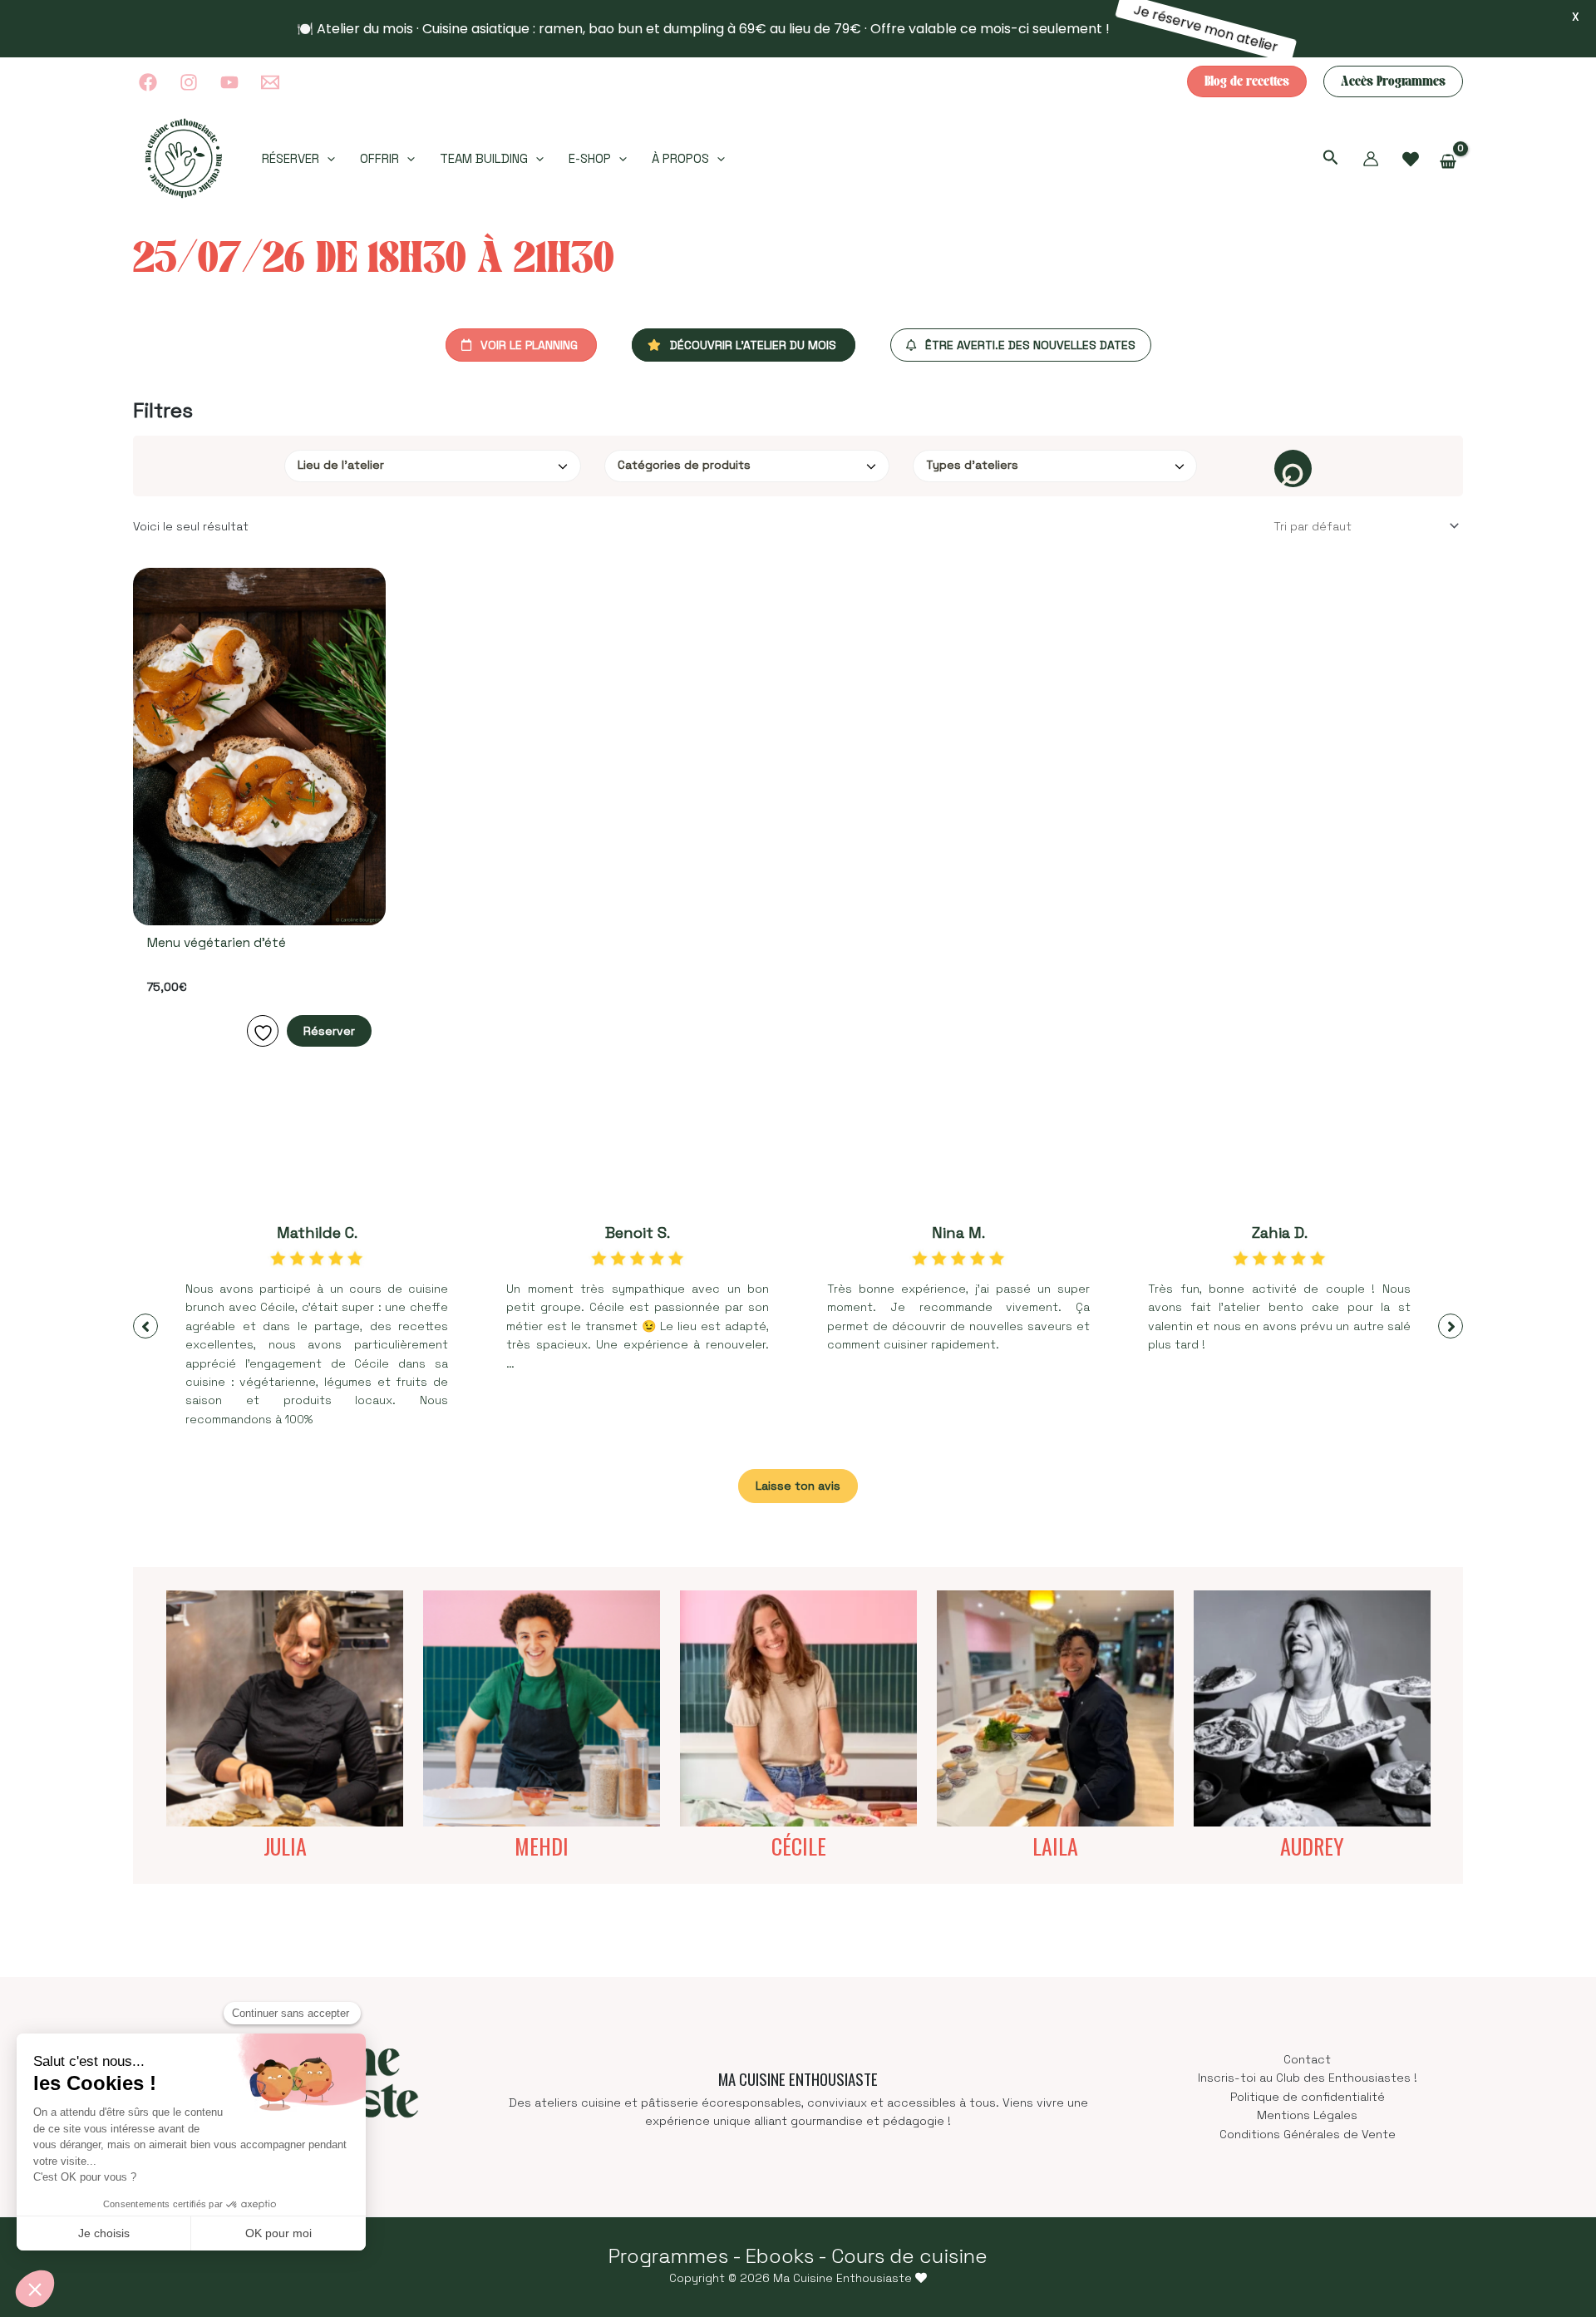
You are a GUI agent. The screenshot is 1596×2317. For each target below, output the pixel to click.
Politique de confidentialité (1308, 2097)
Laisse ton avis (798, 1486)
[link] (1411, 160)
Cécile (799, 1846)
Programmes (668, 2256)
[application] (327, 159)
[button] (1247, 81)
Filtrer (1293, 468)
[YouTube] (229, 82)
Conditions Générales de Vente (1308, 2134)
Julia (285, 1846)
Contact (1307, 2059)
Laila (1055, 1846)
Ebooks (780, 2256)
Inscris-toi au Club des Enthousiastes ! (1308, 2078)
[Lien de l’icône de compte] (1371, 159)
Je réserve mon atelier (1209, 29)
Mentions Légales (1307, 2115)
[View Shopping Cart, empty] (1448, 162)
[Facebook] (148, 82)
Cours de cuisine (909, 2256)
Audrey (1312, 1846)
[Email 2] (270, 82)
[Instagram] (189, 82)
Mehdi (542, 1846)
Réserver (329, 1031)
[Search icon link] (1331, 160)
